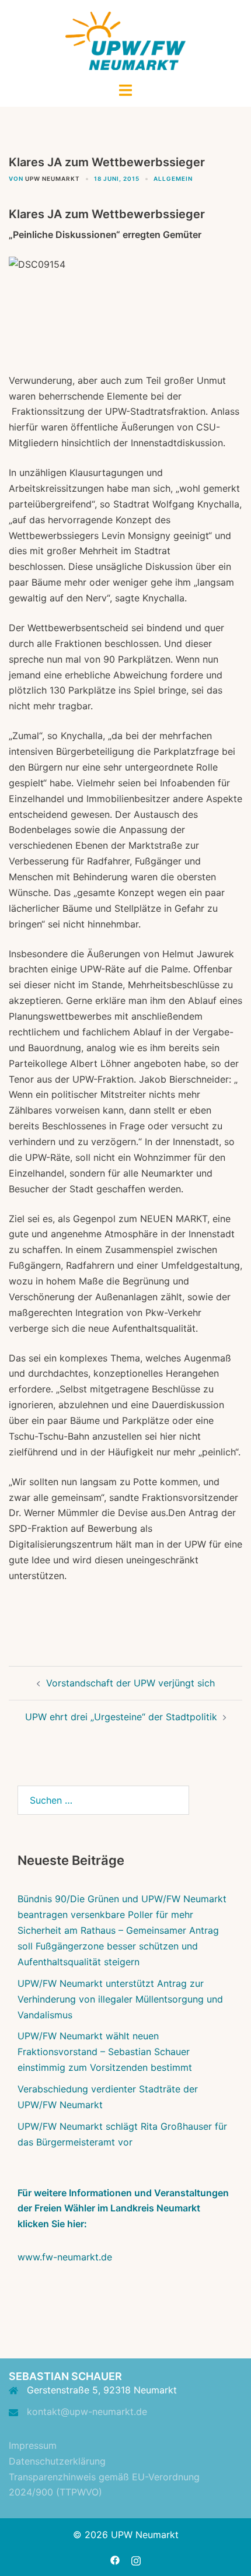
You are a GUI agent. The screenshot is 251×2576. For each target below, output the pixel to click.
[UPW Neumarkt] (126, 40)
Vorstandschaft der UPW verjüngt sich (130, 1683)
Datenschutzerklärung (57, 2461)
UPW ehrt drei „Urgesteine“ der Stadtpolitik (121, 1717)
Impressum (33, 2445)
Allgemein (173, 178)
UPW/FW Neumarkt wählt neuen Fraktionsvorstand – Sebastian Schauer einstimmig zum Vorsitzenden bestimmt (105, 2052)
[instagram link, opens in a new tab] (136, 2559)
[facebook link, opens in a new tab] (115, 2559)
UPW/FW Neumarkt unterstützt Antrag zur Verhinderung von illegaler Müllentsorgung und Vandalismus (120, 1999)
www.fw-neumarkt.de (65, 2257)
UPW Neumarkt (53, 178)
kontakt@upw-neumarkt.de (87, 2411)
